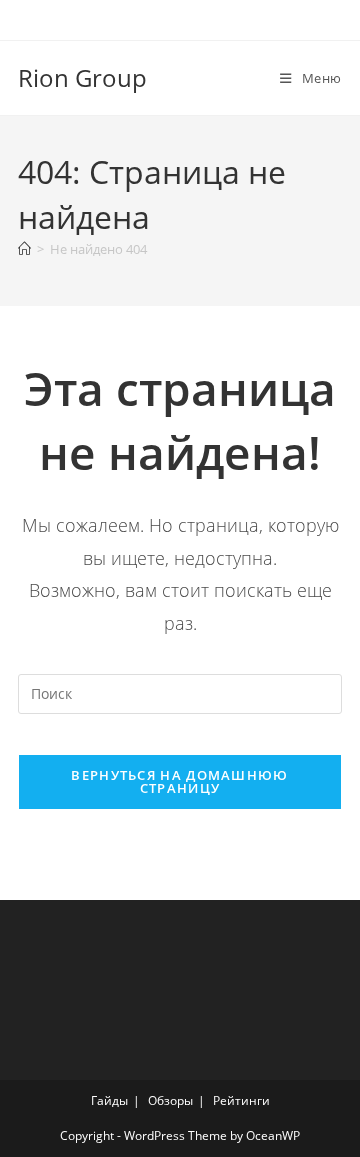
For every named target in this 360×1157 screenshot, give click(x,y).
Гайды (109, 1100)
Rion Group (82, 77)
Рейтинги (241, 1100)
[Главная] (24, 249)
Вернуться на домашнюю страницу (179, 781)
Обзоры (170, 1100)
